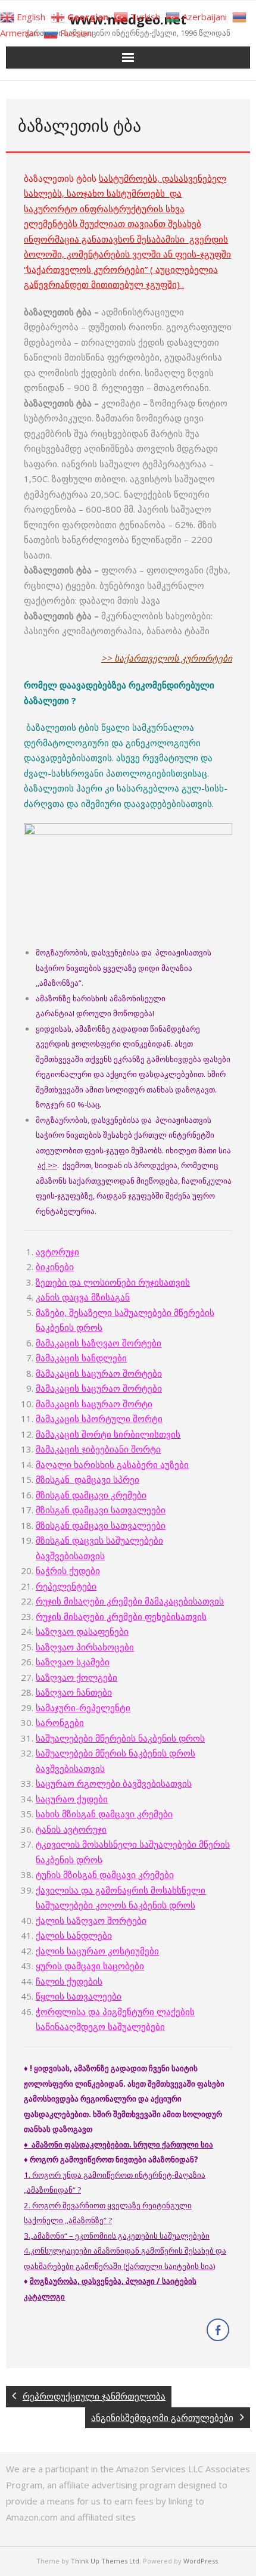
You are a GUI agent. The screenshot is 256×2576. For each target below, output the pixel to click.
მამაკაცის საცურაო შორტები (99, 1373)
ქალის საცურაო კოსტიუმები (97, 1951)
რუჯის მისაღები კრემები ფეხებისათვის (121, 1616)
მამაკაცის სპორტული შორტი (99, 1419)
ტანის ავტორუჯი (71, 1829)
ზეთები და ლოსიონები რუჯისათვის (113, 1282)
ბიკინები (55, 1267)
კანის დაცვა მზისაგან (83, 1297)
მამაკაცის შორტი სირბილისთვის (108, 1434)
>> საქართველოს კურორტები (167, 658)
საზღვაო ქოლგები (77, 1677)
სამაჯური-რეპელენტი (83, 1708)
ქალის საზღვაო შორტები (91, 1920)
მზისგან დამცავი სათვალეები (101, 1510)
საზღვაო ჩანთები (74, 1692)
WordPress (201, 2561)
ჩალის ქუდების (69, 1981)
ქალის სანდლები (74, 1935)
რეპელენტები (66, 1586)
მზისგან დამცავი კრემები (91, 1495)
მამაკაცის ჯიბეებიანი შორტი (98, 1449)
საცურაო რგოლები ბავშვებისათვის (114, 1783)
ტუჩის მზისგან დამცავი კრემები (105, 1874)
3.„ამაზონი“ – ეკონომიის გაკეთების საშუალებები (117, 2236)
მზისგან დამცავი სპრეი (88, 1479)
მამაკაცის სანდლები (81, 1358)
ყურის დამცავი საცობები (90, 1966)
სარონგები (60, 1722)
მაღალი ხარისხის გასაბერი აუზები (112, 1464)
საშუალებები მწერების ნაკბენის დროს (120, 1738)
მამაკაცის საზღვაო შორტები (99, 1343)
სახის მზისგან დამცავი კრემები (104, 1814)
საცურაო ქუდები (72, 1799)
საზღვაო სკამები (73, 1662)
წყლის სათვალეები (79, 1996)
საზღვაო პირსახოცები (85, 1647)
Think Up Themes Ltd (105, 2561)
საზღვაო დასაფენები (82, 1631)
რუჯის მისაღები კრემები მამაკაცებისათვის (130, 1601)
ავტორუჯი (57, 1252)
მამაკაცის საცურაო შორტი (94, 1404)
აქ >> (47, 1165)
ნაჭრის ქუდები (68, 1571)
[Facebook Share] (218, 2330)
